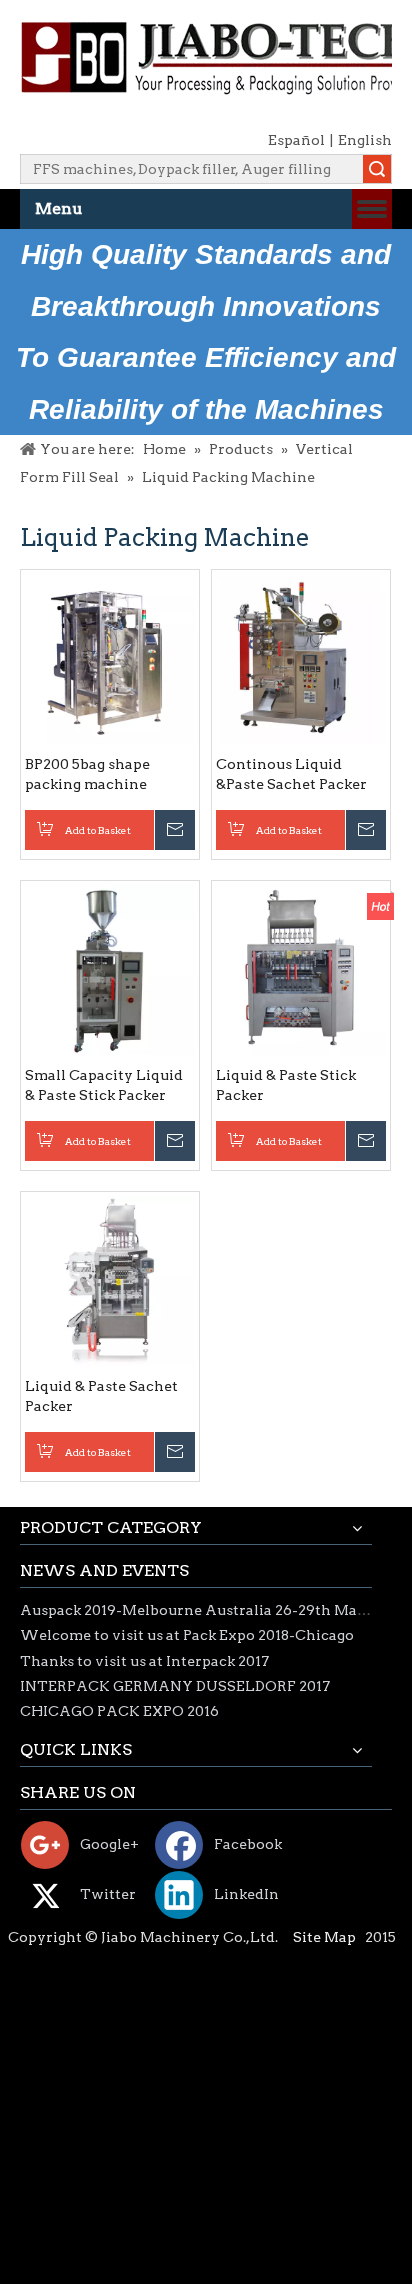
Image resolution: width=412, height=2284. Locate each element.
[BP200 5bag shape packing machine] (110, 658)
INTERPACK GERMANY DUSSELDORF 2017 (175, 1686)
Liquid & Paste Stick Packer (286, 1085)
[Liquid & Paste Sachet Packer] (110, 1280)
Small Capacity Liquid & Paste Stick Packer (104, 1085)
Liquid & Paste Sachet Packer (101, 1396)
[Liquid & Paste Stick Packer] (301, 969)
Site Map (324, 1937)
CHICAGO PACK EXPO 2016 (119, 1711)
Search (377, 169)
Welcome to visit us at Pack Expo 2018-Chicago (187, 1635)
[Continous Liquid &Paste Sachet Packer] (301, 658)
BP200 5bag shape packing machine (87, 774)
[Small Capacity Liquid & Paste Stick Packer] (110, 969)
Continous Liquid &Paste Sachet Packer (291, 774)
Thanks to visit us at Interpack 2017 (144, 1661)
